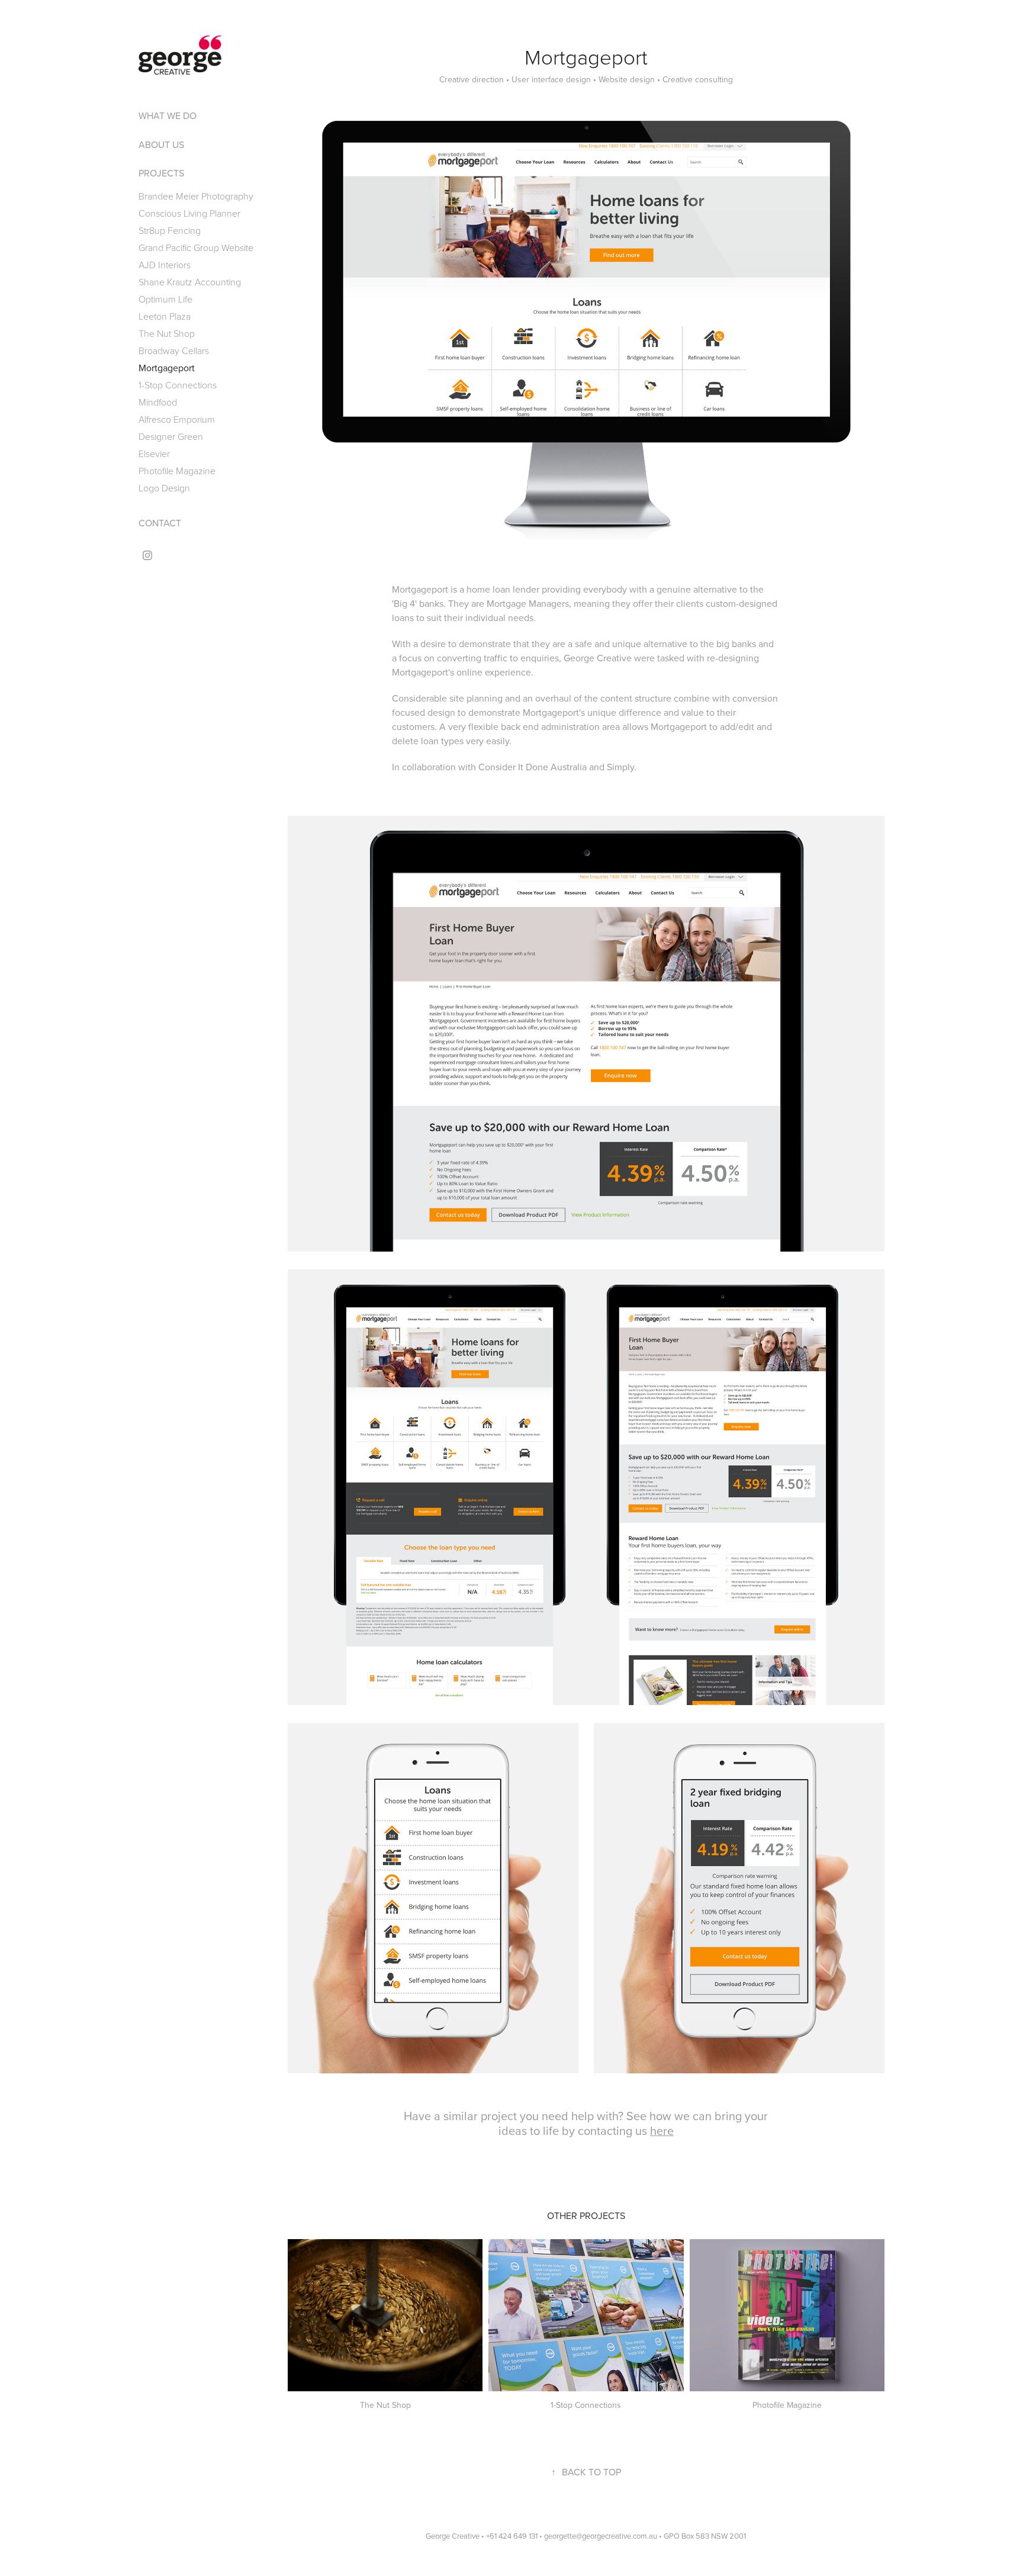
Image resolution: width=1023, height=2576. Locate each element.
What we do (168, 115)
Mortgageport (167, 368)
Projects (161, 173)
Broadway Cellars (174, 350)
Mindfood (158, 402)
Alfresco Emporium (177, 419)
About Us (161, 144)
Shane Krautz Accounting (190, 282)
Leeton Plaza (165, 316)
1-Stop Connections (178, 385)
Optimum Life (165, 299)
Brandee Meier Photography (196, 196)
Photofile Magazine (177, 471)
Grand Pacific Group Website (196, 247)
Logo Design (164, 488)
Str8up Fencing (170, 230)
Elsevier (154, 454)
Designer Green (171, 436)
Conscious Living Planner (189, 213)
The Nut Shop (167, 333)
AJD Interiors (165, 265)
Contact (160, 523)
